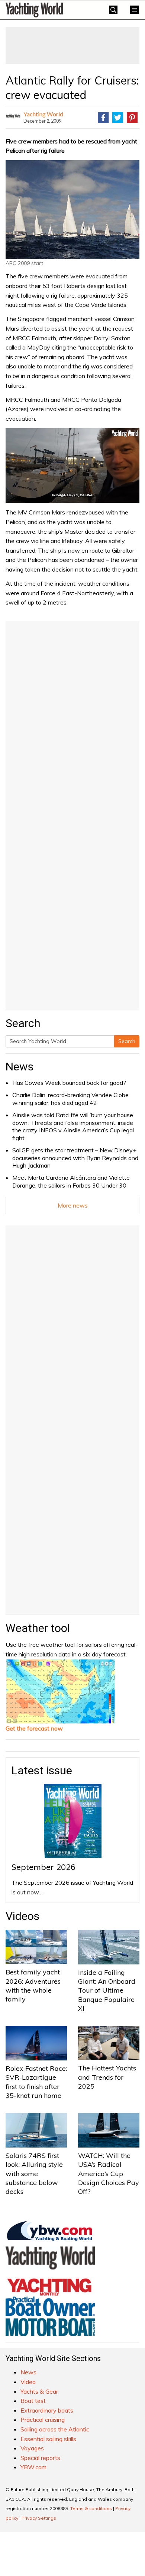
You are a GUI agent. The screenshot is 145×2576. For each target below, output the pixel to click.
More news (73, 1205)
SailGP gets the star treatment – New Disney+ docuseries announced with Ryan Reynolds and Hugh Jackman (75, 1158)
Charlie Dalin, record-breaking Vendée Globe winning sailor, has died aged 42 (70, 1099)
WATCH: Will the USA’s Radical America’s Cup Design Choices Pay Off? (109, 2173)
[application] (72, 466)
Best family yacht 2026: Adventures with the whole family (33, 1986)
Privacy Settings (39, 2518)
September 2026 (43, 1867)
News (20, 1067)
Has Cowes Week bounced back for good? (69, 1083)
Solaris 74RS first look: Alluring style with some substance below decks (34, 2173)
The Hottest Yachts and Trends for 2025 (107, 2077)
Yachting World (43, 114)
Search (127, 1041)
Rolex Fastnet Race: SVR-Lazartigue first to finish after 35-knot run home (36, 2082)
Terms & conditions (91, 2508)
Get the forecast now (34, 1728)
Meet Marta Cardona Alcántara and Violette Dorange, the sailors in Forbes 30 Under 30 (71, 1181)
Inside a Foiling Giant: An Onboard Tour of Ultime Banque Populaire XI (107, 1990)
